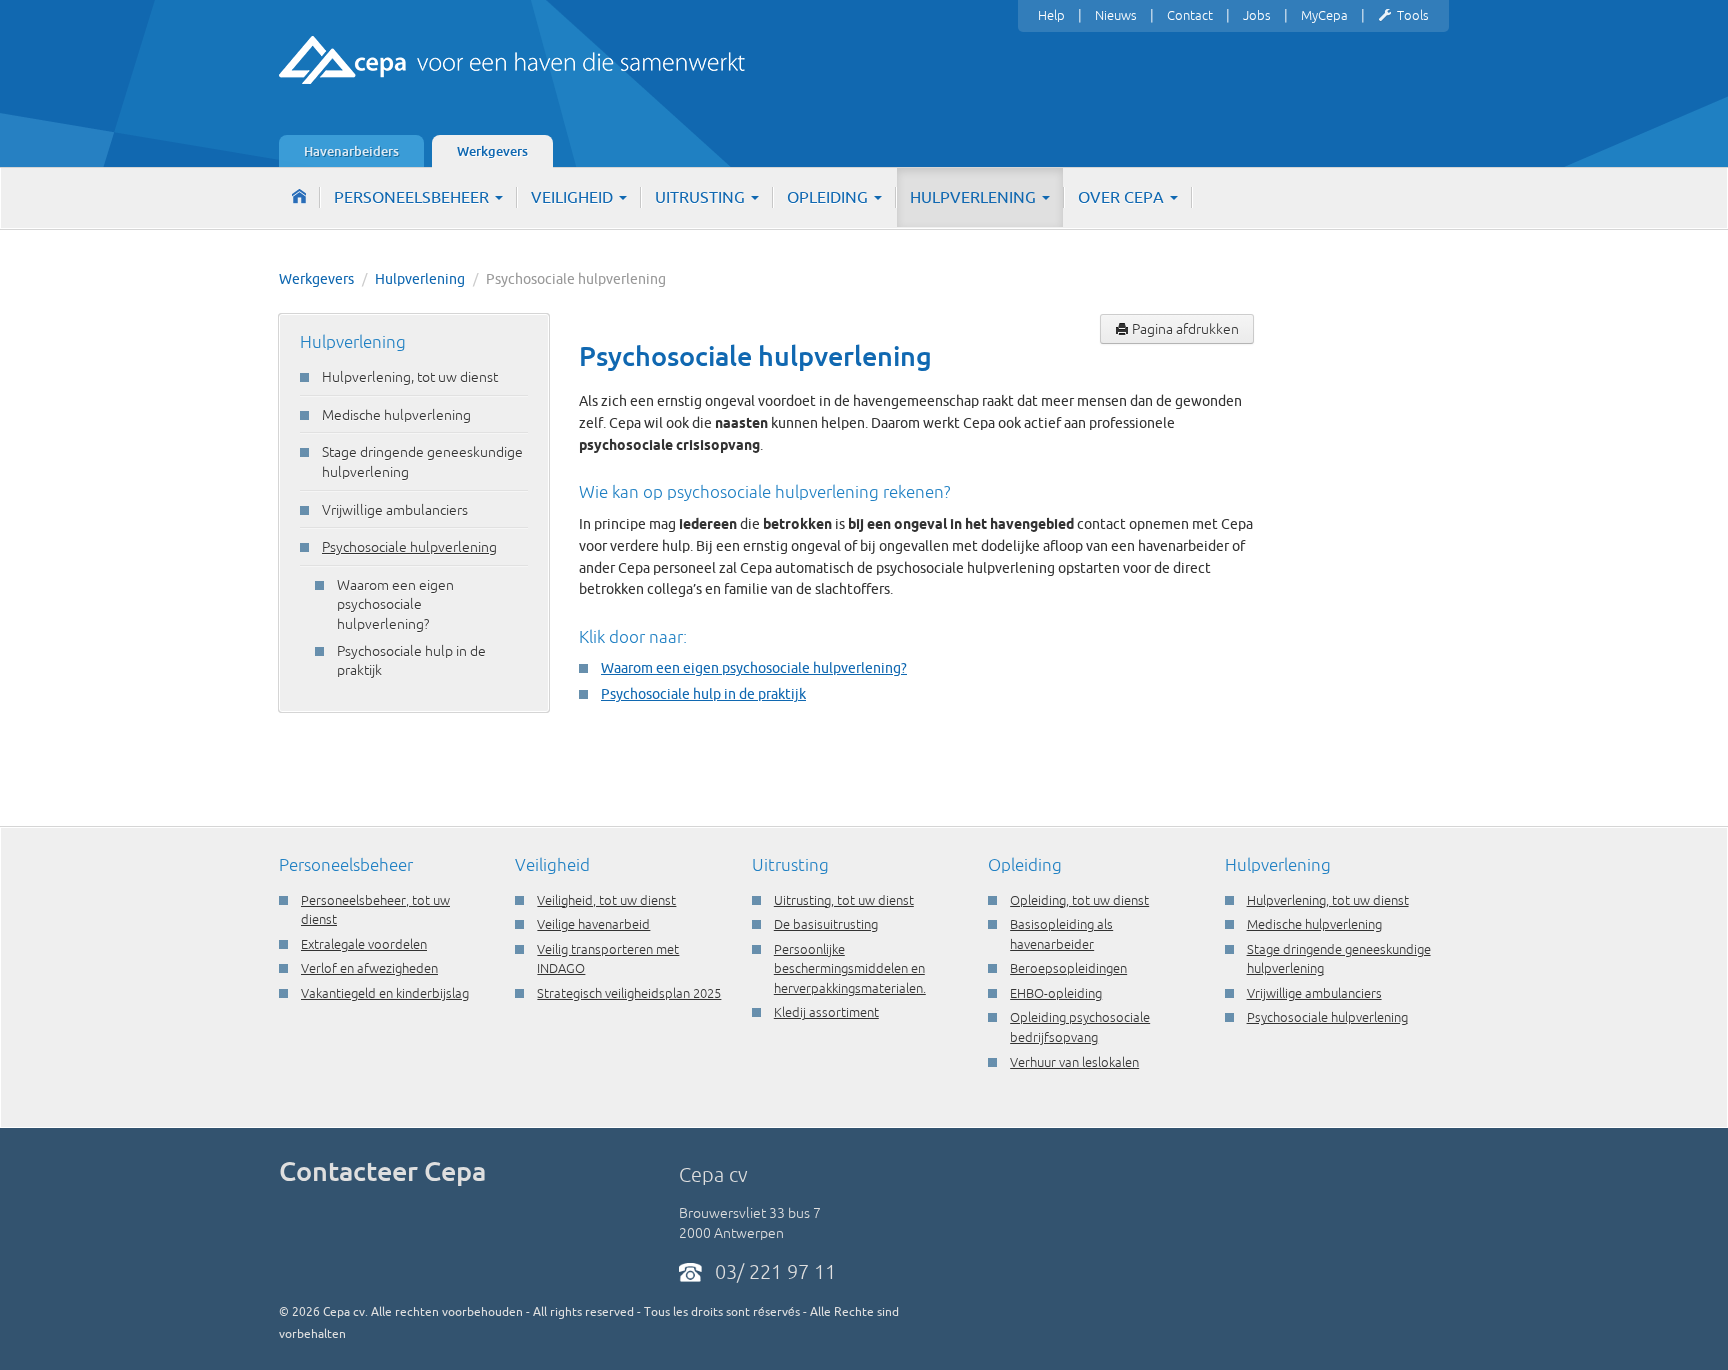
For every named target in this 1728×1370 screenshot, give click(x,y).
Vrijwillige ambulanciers (395, 510)
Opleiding (829, 197)
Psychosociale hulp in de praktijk (411, 661)
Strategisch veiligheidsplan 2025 (629, 993)
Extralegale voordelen (364, 944)
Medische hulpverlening (396, 415)
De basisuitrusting (826, 924)
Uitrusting (702, 197)
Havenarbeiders (351, 151)
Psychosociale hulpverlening (409, 547)
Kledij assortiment (826, 1012)
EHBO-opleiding (1056, 993)
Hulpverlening (975, 197)
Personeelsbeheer (413, 197)
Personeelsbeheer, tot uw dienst (375, 910)
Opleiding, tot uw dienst (1079, 900)
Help (1051, 15)
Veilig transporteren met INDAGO (608, 959)
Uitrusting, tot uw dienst (844, 900)
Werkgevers (492, 151)
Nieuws (1116, 15)
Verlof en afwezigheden (369, 968)
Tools (1413, 15)
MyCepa (1324, 15)
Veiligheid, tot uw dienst (606, 900)
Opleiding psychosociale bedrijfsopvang (1080, 1027)
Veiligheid (574, 197)
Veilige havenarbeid (593, 924)
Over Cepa (1123, 197)
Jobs (1257, 15)
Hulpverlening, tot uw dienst (410, 377)
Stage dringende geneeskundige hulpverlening (422, 462)
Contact (1190, 15)
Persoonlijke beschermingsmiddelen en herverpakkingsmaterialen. (850, 968)
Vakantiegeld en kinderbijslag (385, 993)
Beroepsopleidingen (1068, 968)
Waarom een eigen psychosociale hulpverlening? (395, 604)
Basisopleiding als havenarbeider (1061, 934)
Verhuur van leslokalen (1074, 1062)
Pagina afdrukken (1184, 329)
